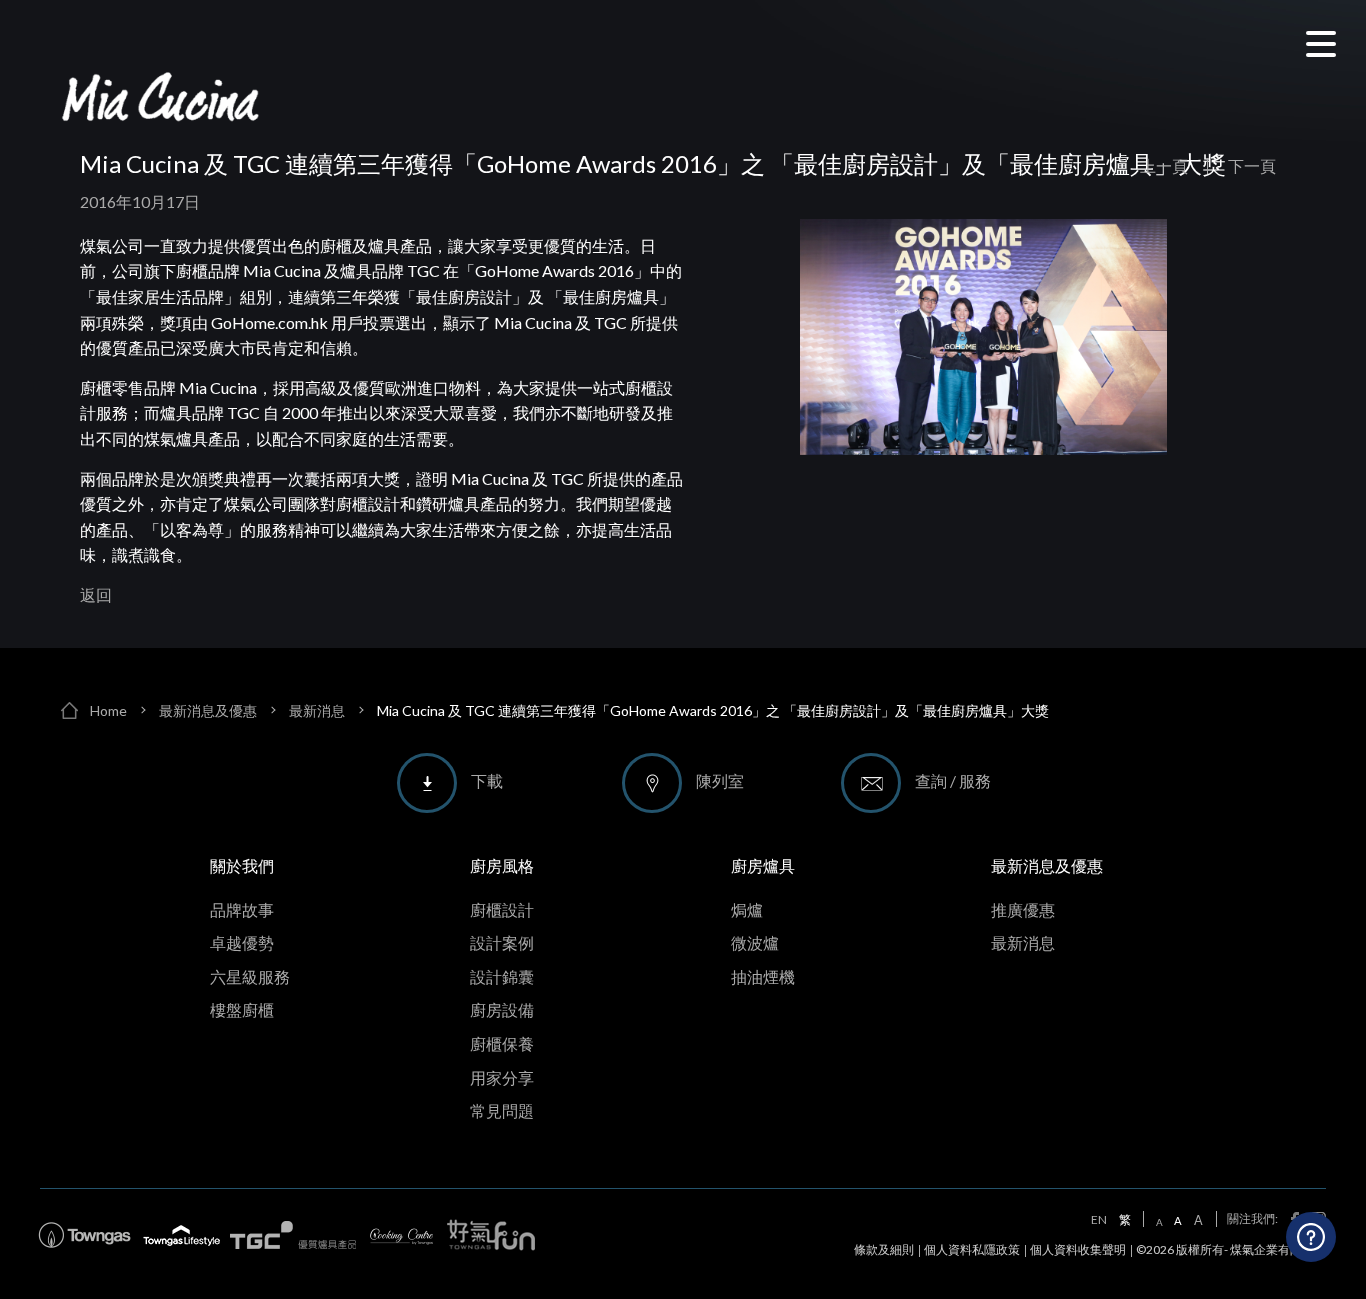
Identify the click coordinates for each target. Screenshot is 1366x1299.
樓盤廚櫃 (242, 1009)
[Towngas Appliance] (293, 1235)
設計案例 (502, 942)
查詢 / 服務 (953, 780)
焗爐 (747, 909)
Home (108, 710)
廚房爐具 (763, 865)
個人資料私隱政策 (972, 1249)
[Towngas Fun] (491, 1235)
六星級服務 (250, 976)
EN (1099, 1220)
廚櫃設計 (502, 909)
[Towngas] (84, 1235)
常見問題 (502, 1110)
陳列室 (720, 780)
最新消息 (317, 710)
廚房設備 (502, 1009)
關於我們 (242, 865)
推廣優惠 (1023, 909)
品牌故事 (242, 909)
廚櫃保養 (502, 1043)
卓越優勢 (242, 942)
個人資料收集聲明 (1078, 1249)
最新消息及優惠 (208, 710)
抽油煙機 (763, 976)
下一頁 (1252, 166)
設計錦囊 (502, 976)
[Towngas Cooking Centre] (401, 1235)
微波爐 (755, 942)
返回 (96, 594)
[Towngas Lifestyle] (181, 1235)
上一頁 (1164, 166)
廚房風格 (502, 865)
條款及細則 (884, 1249)
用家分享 (502, 1077)
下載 (487, 780)
